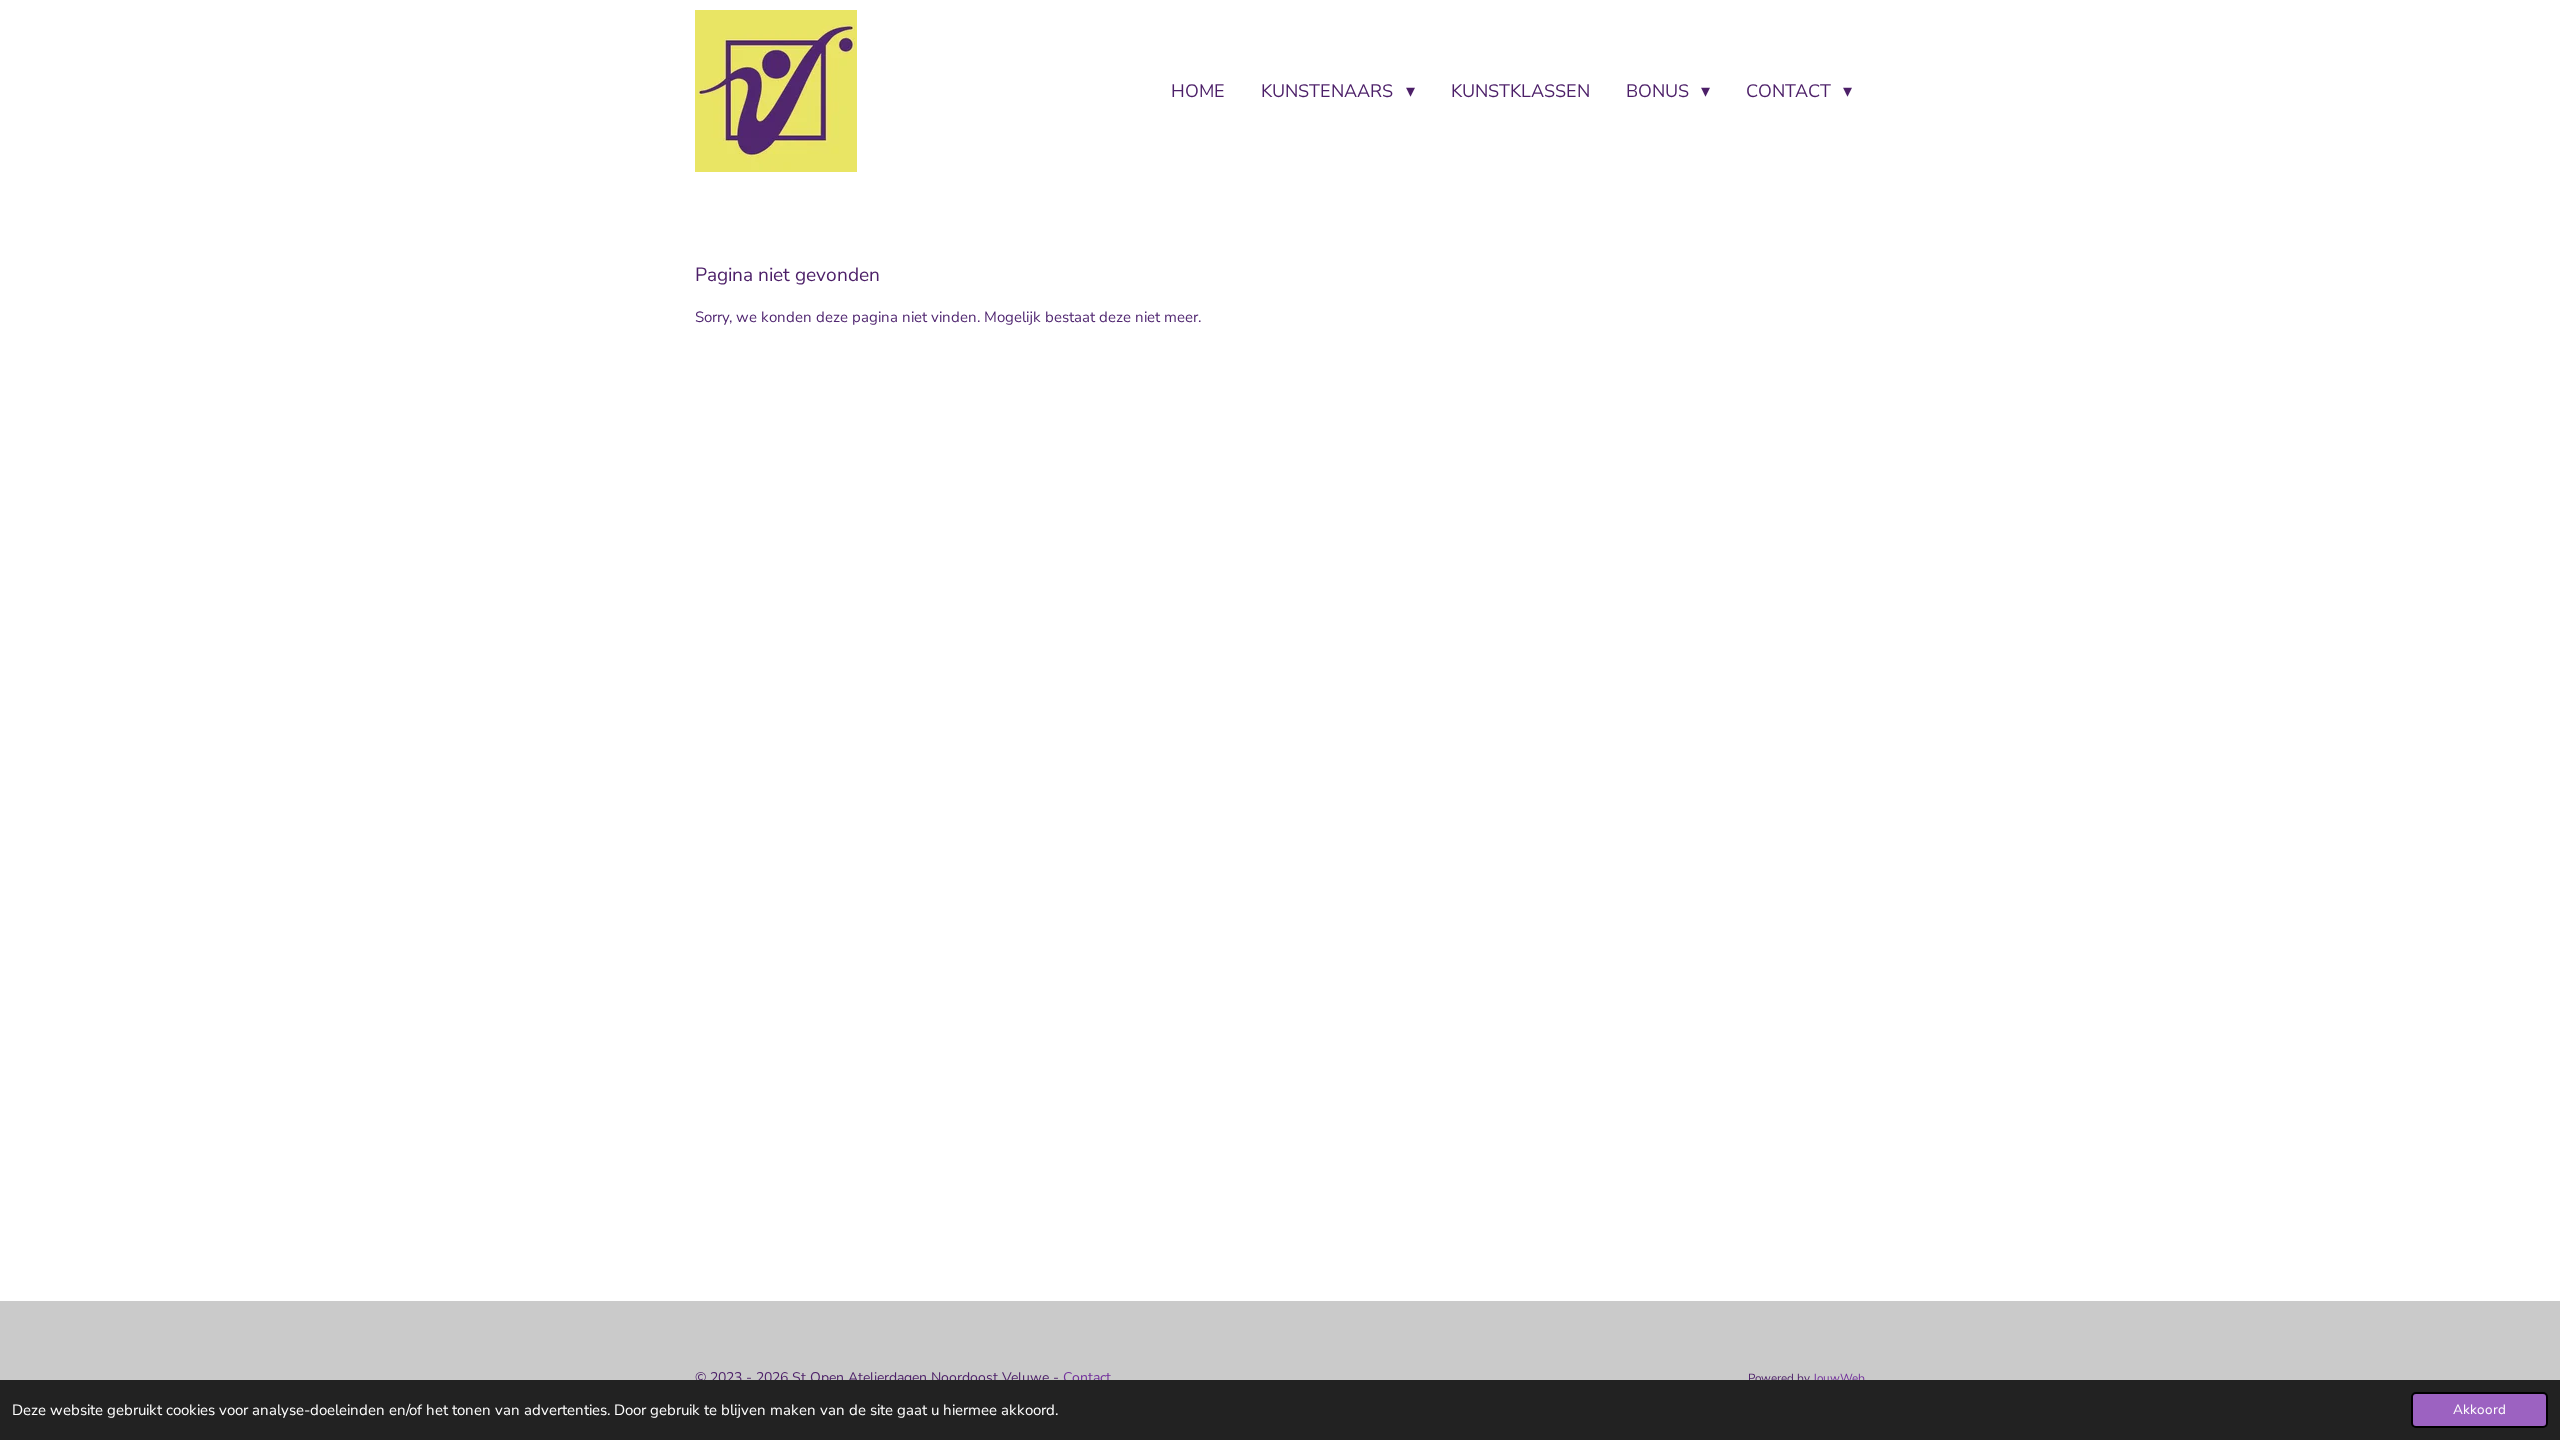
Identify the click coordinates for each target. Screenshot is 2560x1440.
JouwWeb (1839, 1378)
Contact (1089, 1377)
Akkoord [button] (2479, 1409)
